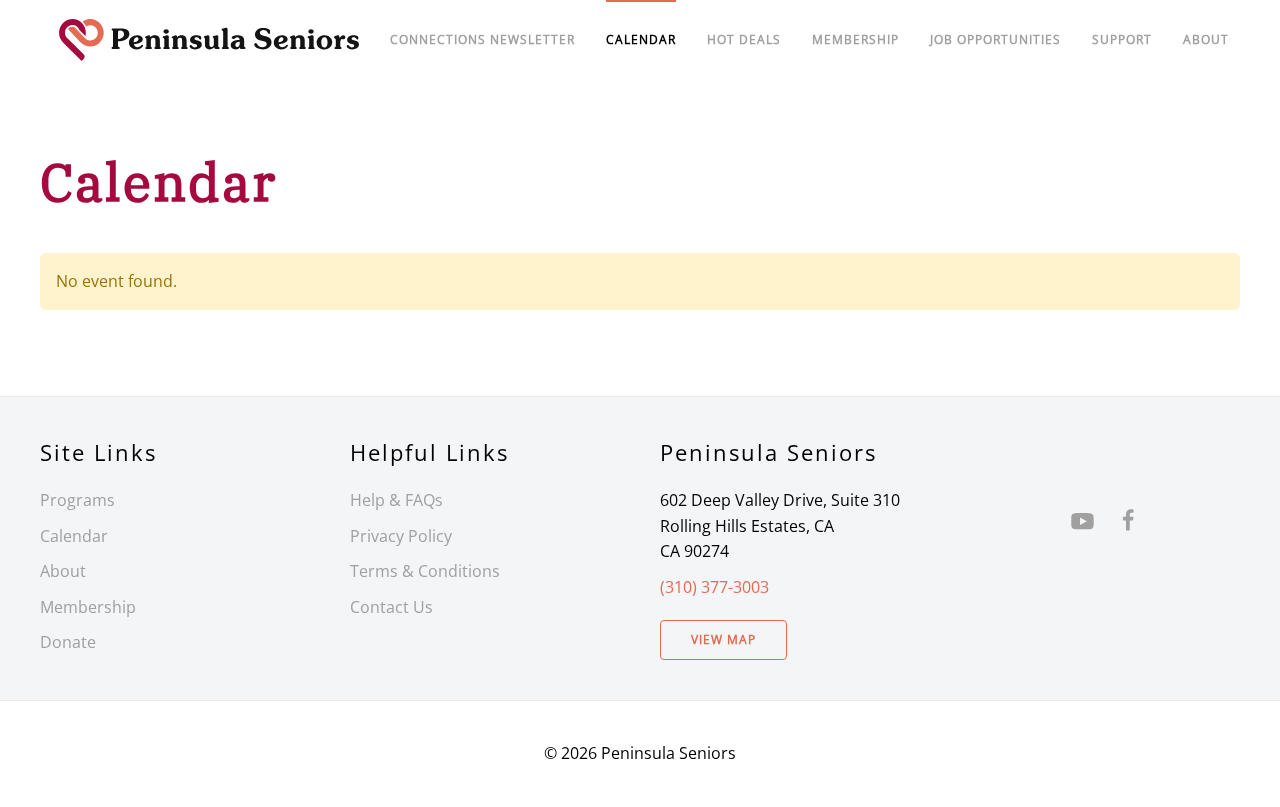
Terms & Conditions (425, 571)
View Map (723, 639)
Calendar (74, 536)
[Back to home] (209, 40)
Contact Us (391, 607)
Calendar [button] (641, 39)
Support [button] (1122, 39)
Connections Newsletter (482, 39)
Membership (88, 607)
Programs (77, 500)
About (1206, 39)
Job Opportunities (995, 39)
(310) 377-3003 (714, 587)
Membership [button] (855, 39)
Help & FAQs (396, 500)
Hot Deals (744, 39)
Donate (68, 642)
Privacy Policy (401, 536)
